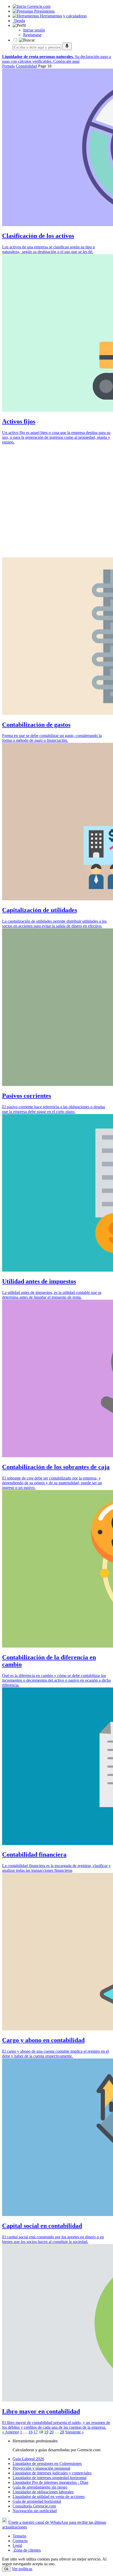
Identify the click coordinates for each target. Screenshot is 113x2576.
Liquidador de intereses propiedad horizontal (50, 2478)
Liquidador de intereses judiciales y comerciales (52, 2473)
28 (62, 2432)
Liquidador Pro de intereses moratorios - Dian (50, 2482)
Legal (17, 2545)
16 (30, 2432)
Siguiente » (75, 2432)
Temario (19, 2536)
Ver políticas (22, 2569)
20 (52, 2432)
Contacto (20, 2541)
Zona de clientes (27, 2550)
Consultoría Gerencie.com (34, 2506)
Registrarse (32, 35)
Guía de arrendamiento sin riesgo (40, 2487)
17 (36, 2432)
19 (46, 2432)
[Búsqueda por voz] (67, 46)
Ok (6, 2569)
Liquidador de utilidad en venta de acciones (49, 2497)
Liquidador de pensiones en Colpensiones (47, 2463)
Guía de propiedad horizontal (37, 2501)
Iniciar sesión (34, 30)
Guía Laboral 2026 (28, 2459)
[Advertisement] (56, 501)
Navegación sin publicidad (35, 2511)
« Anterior (11, 2432)
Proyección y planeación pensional (41, 2468)
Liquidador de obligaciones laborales (43, 2492)
